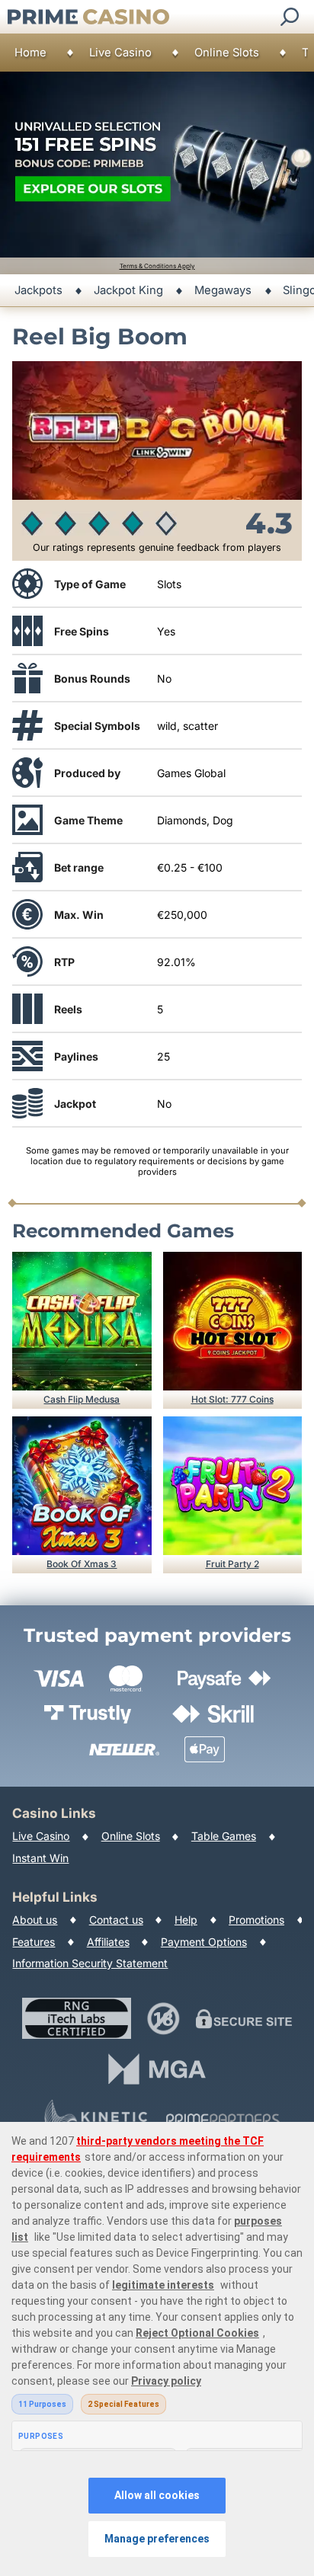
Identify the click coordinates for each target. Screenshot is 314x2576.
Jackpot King (128, 290)
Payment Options (204, 1942)
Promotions (256, 1920)
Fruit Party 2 (232, 1564)
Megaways (223, 290)
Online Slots (227, 53)
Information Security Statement (90, 1963)
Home (30, 53)
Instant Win (40, 1858)
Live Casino (120, 53)
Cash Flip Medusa (82, 1399)
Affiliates (108, 1942)
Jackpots (38, 290)
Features (34, 1942)
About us (35, 1920)
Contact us (116, 1920)
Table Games (224, 1836)
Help (186, 1920)
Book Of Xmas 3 (82, 1564)
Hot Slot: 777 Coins (232, 1399)
